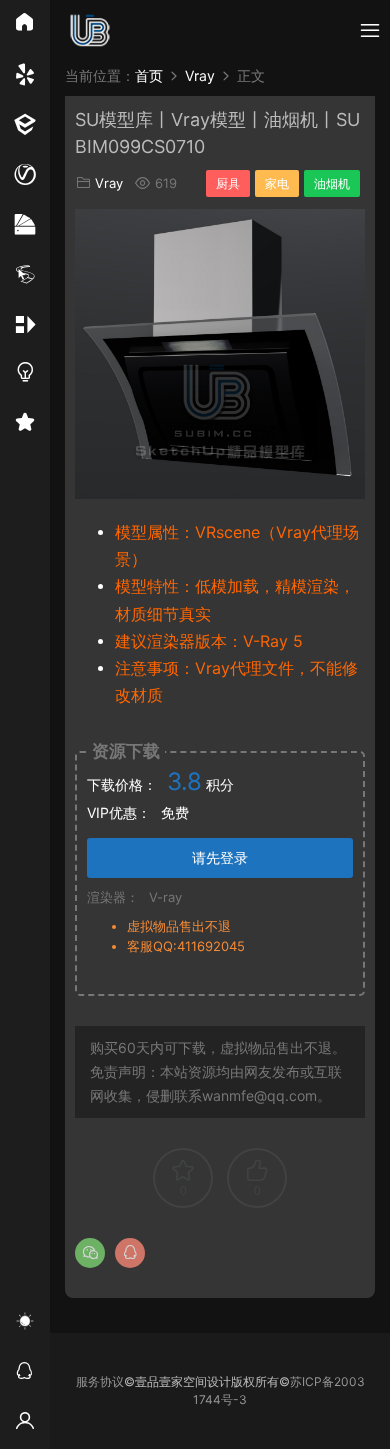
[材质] (25, 225)
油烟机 (332, 183)
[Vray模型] (25, 175)
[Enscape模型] (25, 75)
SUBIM (90, 30)
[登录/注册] (25, 1424)
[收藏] (25, 425)
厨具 (228, 183)
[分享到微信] (90, 1253)
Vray (109, 183)
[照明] (25, 375)
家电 (277, 183)
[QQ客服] (25, 1374)
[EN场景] (25, 125)
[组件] (25, 325)
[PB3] (25, 275)
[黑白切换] (25, 1324)
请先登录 (220, 857)
